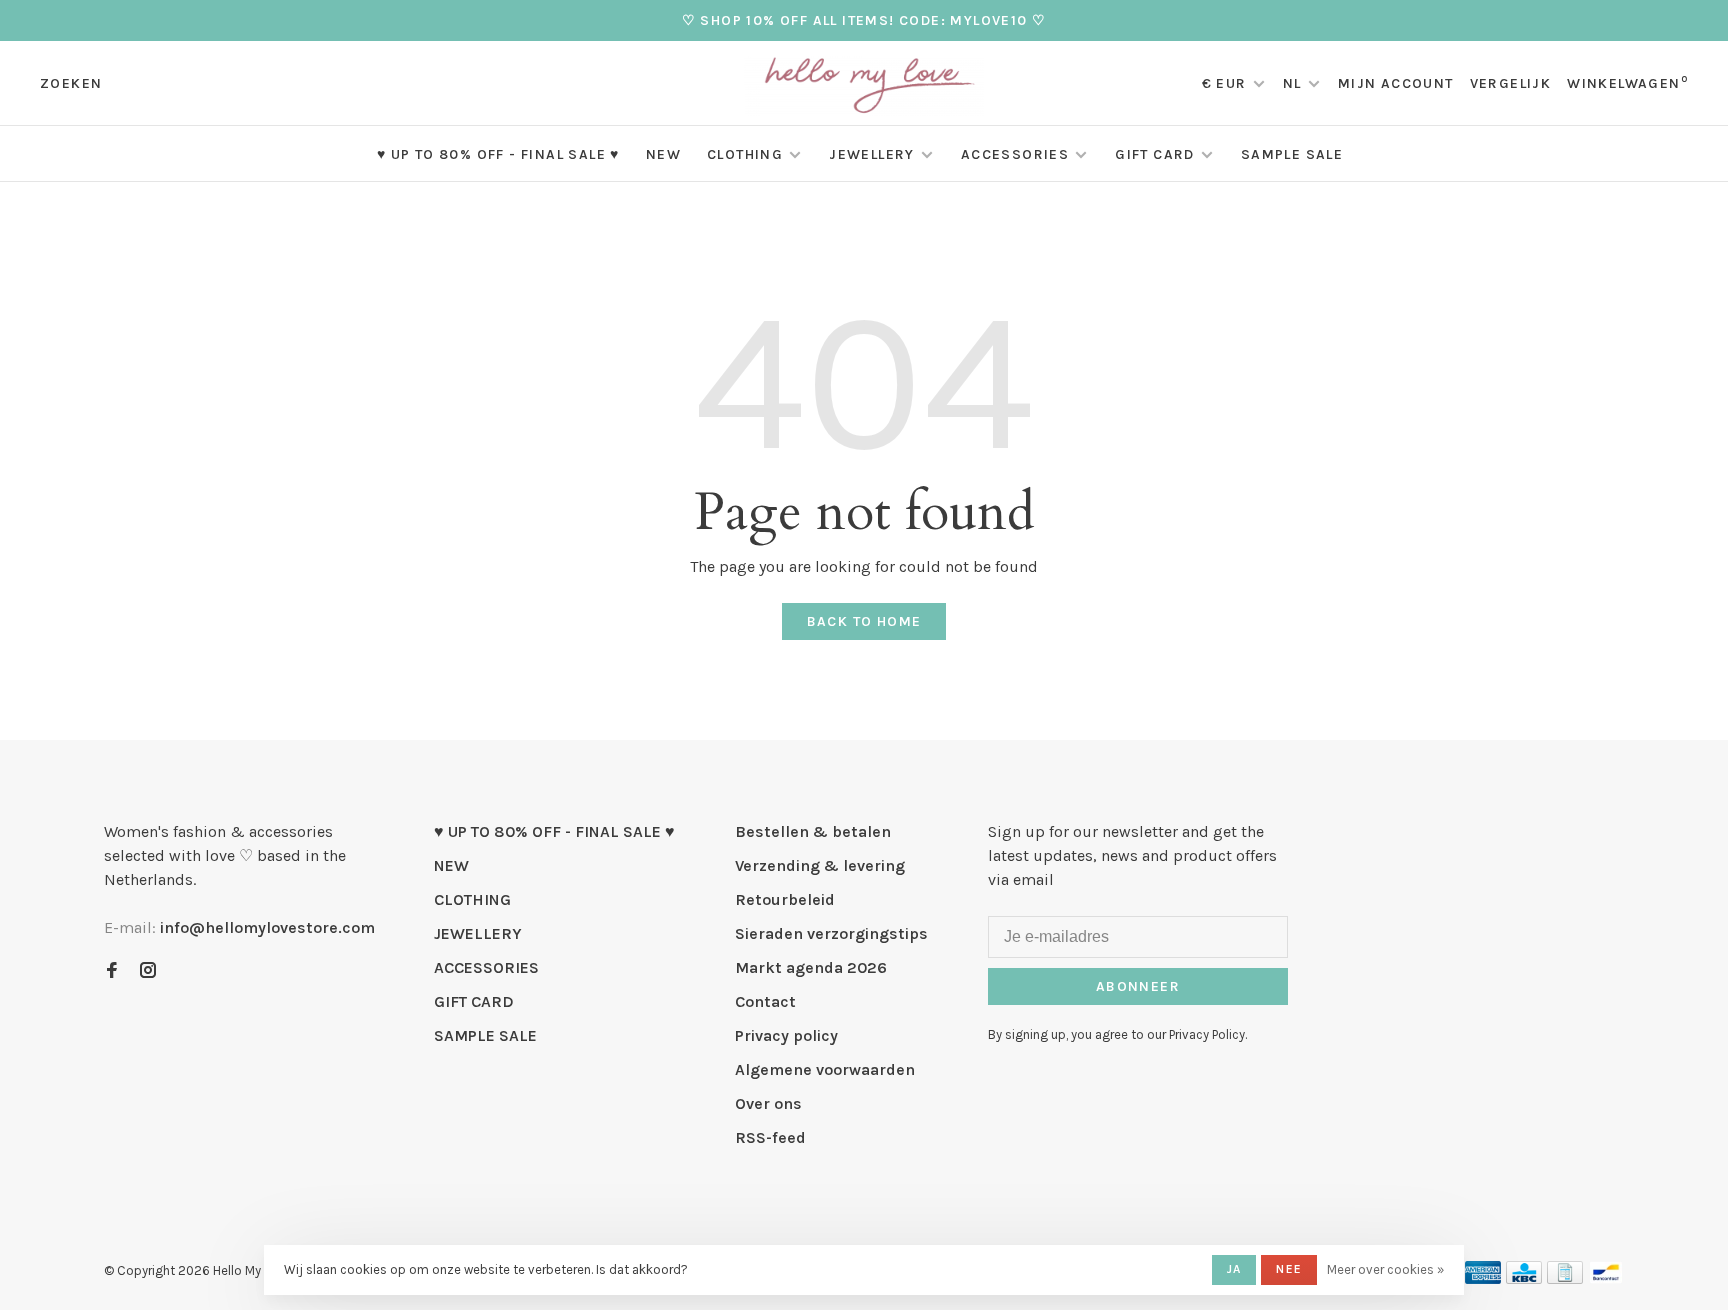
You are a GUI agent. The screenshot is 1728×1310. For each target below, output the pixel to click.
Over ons (768, 1103)
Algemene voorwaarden (825, 1069)
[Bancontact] (1606, 1278)
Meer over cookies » (1385, 1269)
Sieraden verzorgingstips (831, 933)
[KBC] (1524, 1278)
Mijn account (1396, 83)
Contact (765, 1001)
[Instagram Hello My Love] (148, 971)
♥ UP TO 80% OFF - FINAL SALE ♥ (498, 154)
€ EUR (1226, 83)
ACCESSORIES (1015, 154)
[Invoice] (1565, 1278)
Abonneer (1138, 986)
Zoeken (71, 83)
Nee (1289, 1269)
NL (1292, 83)
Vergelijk (1511, 83)
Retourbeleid (785, 899)
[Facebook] (112, 971)
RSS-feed (770, 1137)
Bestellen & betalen (813, 831)
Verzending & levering (820, 865)
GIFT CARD (1155, 154)
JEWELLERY (872, 154)
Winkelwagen (1627, 83)
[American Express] (1483, 1278)
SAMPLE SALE (1292, 154)
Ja (1234, 1269)
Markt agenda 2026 (811, 967)
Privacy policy (786, 1035)
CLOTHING (745, 154)
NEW (663, 154)
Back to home (864, 621)
